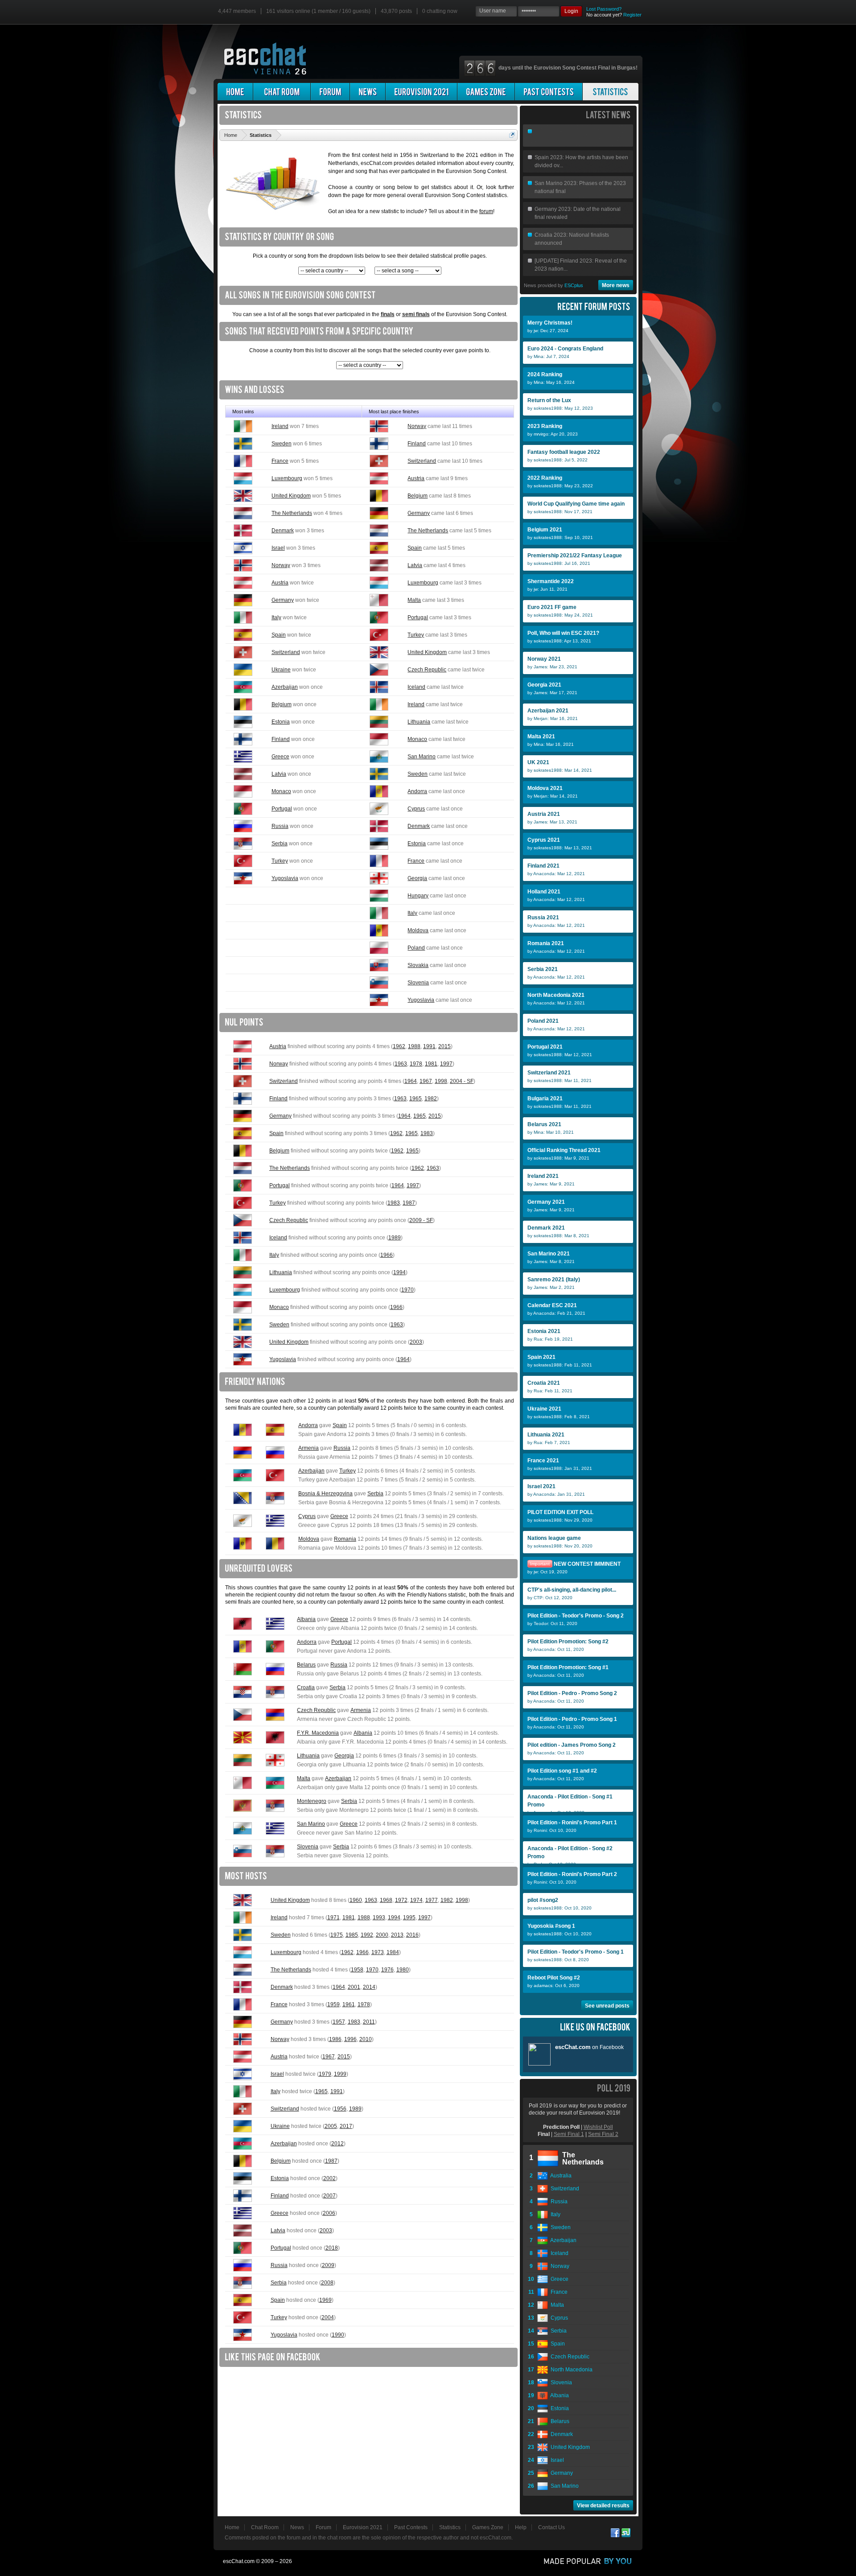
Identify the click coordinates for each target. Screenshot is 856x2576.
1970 (407, 1290)
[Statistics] (611, 92)
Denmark (283, 531)
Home (232, 2527)
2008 (327, 2283)
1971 (333, 1918)
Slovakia (418, 965)
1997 (446, 1064)
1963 (401, 1064)
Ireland (280, 426)
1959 (333, 2004)
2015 (444, 1046)
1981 (431, 1064)
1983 (427, 1133)
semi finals (416, 314)
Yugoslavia (285, 878)
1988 (414, 1046)
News (297, 2527)
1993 (379, 1918)
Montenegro (312, 1801)
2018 (332, 2248)
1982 (431, 1099)
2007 (329, 2196)
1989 (395, 1238)
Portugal (418, 617)
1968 (386, 1900)
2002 (329, 2178)
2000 (382, 1935)
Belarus (306, 1665)
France (280, 461)
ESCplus (574, 285)
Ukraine (281, 670)
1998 (441, 1081)
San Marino (422, 757)
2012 (337, 2144)
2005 (331, 2126)
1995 (409, 1918)
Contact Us (551, 2527)
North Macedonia (570, 2370)
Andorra (417, 791)
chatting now (440, 11)
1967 (426, 1081)
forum (486, 211)
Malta (414, 600)
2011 (369, 2022)
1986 (335, 2039)
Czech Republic (427, 670)
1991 (429, 1046)
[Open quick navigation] (512, 135)
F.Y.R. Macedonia (318, 1733)
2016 (412, 1935)
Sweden (282, 444)
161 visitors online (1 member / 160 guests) (318, 11)
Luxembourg (287, 478)
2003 (416, 1342)
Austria (416, 478)
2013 (397, 1935)
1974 (416, 1900)
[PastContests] (549, 92)
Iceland (416, 687)
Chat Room (265, 2527)
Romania (345, 1539)
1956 (340, 2109)
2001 (354, 1987)
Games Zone (488, 2527)
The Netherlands (292, 513)
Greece (280, 757)
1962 (399, 1046)
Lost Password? (604, 9)
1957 (339, 2022)
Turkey (416, 635)
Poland (416, 948)
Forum (323, 2527)
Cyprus (416, 809)
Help (521, 2527)
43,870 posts (396, 11)
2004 (328, 2317)
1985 (352, 1935)
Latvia (415, 565)
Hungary (418, 896)
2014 (369, 1987)
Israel (278, 548)
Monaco (417, 739)
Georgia (417, 878)
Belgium (418, 496)
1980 (403, 1970)
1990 (338, 2335)
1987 (409, 1203)
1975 (337, 1935)
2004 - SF (462, 1081)
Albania (306, 1619)
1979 (325, 2074)
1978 (416, 1064)
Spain (415, 548)
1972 (401, 1900)
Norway (417, 426)
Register (632, 15)
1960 (356, 1900)
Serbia (280, 844)
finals (388, 314)
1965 (416, 1099)
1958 (357, 1970)
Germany (419, 513)
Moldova (418, 930)
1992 (367, 1935)
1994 (399, 1272)
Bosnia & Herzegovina (325, 1494)
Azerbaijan (285, 687)
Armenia (309, 1448)
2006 (329, 2213)
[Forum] (330, 92)
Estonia (281, 722)
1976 (387, 1970)
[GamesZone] (486, 92)
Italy (276, 617)
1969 (325, 2300)
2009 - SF (421, 1220)
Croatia (306, 1687)
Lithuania (419, 722)
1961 (349, 2004)
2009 (328, 2265)
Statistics (450, 2527)
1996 (350, 2039)
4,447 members (237, 11)
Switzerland (422, 461)
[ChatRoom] (282, 92)
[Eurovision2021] (421, 92)
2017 (346, 2126)
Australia (560, 2176)
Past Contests (411, 2527)
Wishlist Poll (598, 2127)
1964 (411, 1081)
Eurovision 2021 (363, 2527)
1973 (378, 1952)
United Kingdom (291, 496)
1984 (393, 1952)
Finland (417, 444)
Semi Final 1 (569, 2134)
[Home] (235, 92)
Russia (280, 826)
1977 (432, 1900)
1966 (387, 1255)
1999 (340, 2074)
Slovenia (418, 983)
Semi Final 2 (603, 2134)
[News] (368, 92)
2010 (366, 2039)
